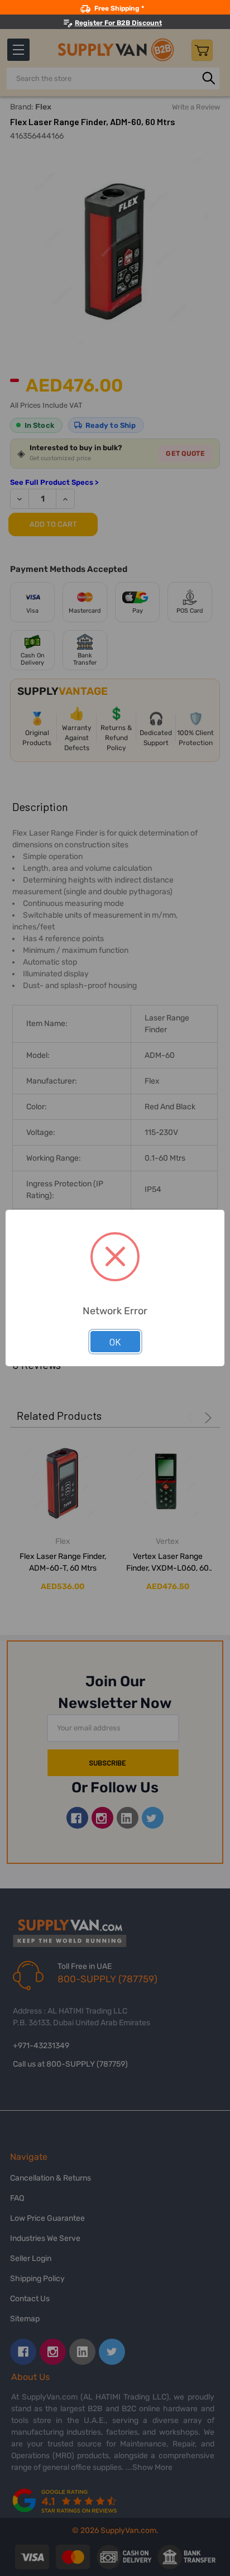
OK (115, 1342)
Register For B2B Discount (118, 23)
